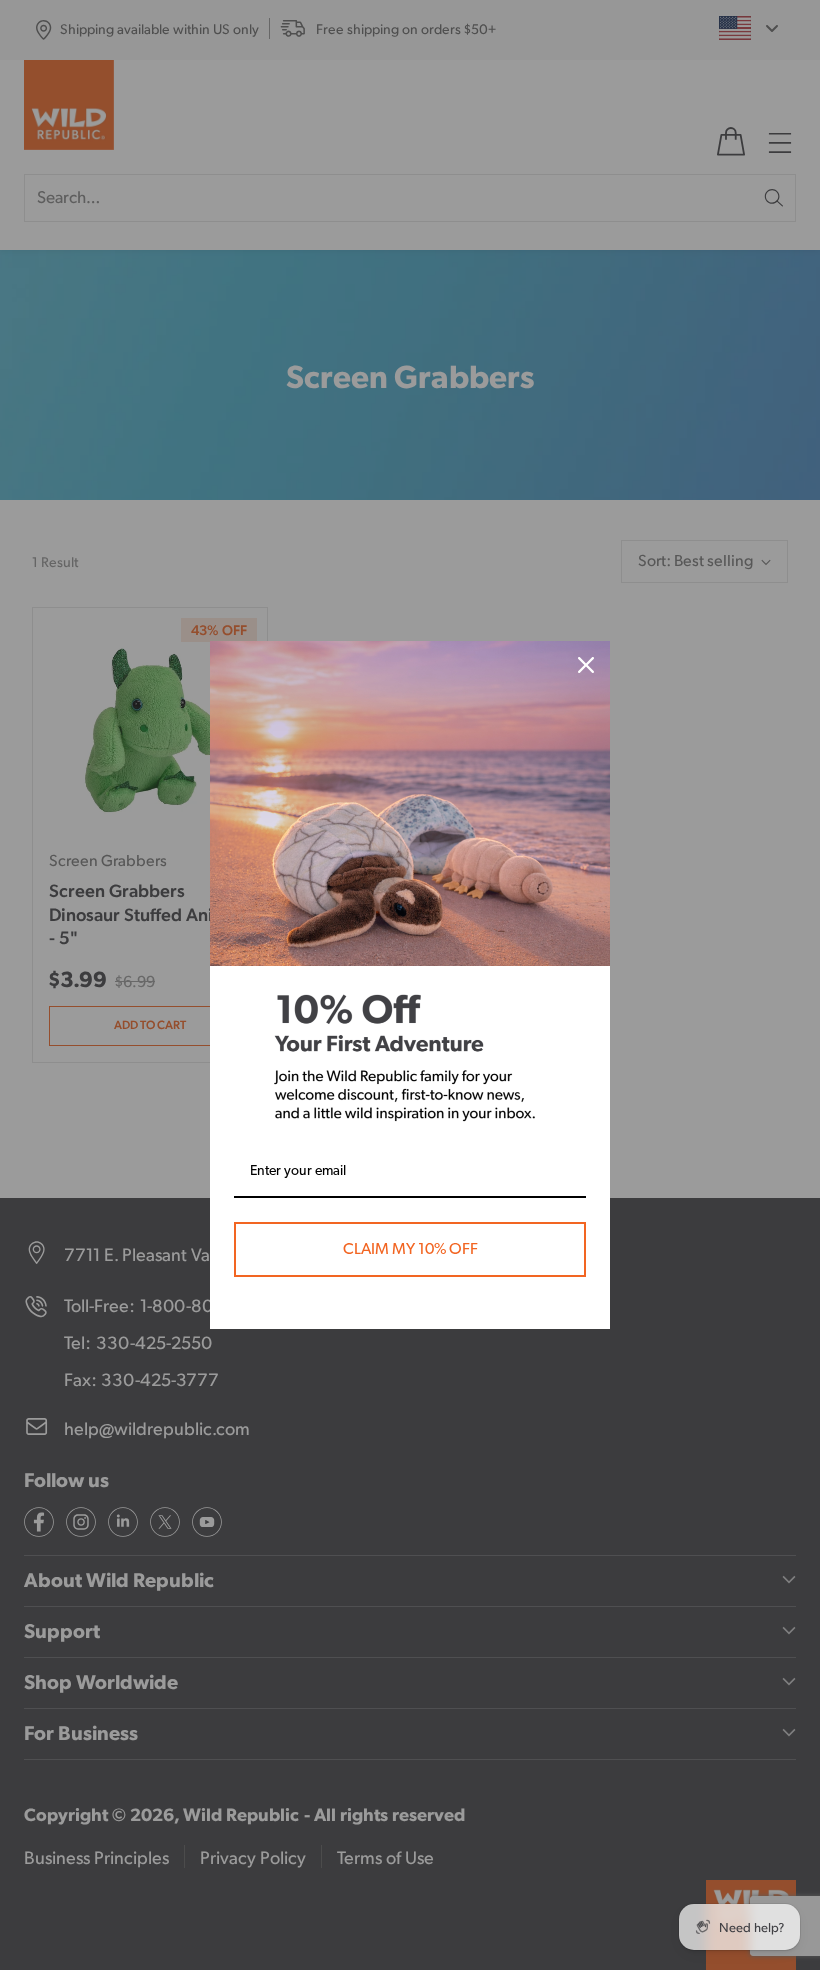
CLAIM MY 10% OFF (410, 1249)
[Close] (586, 665)
